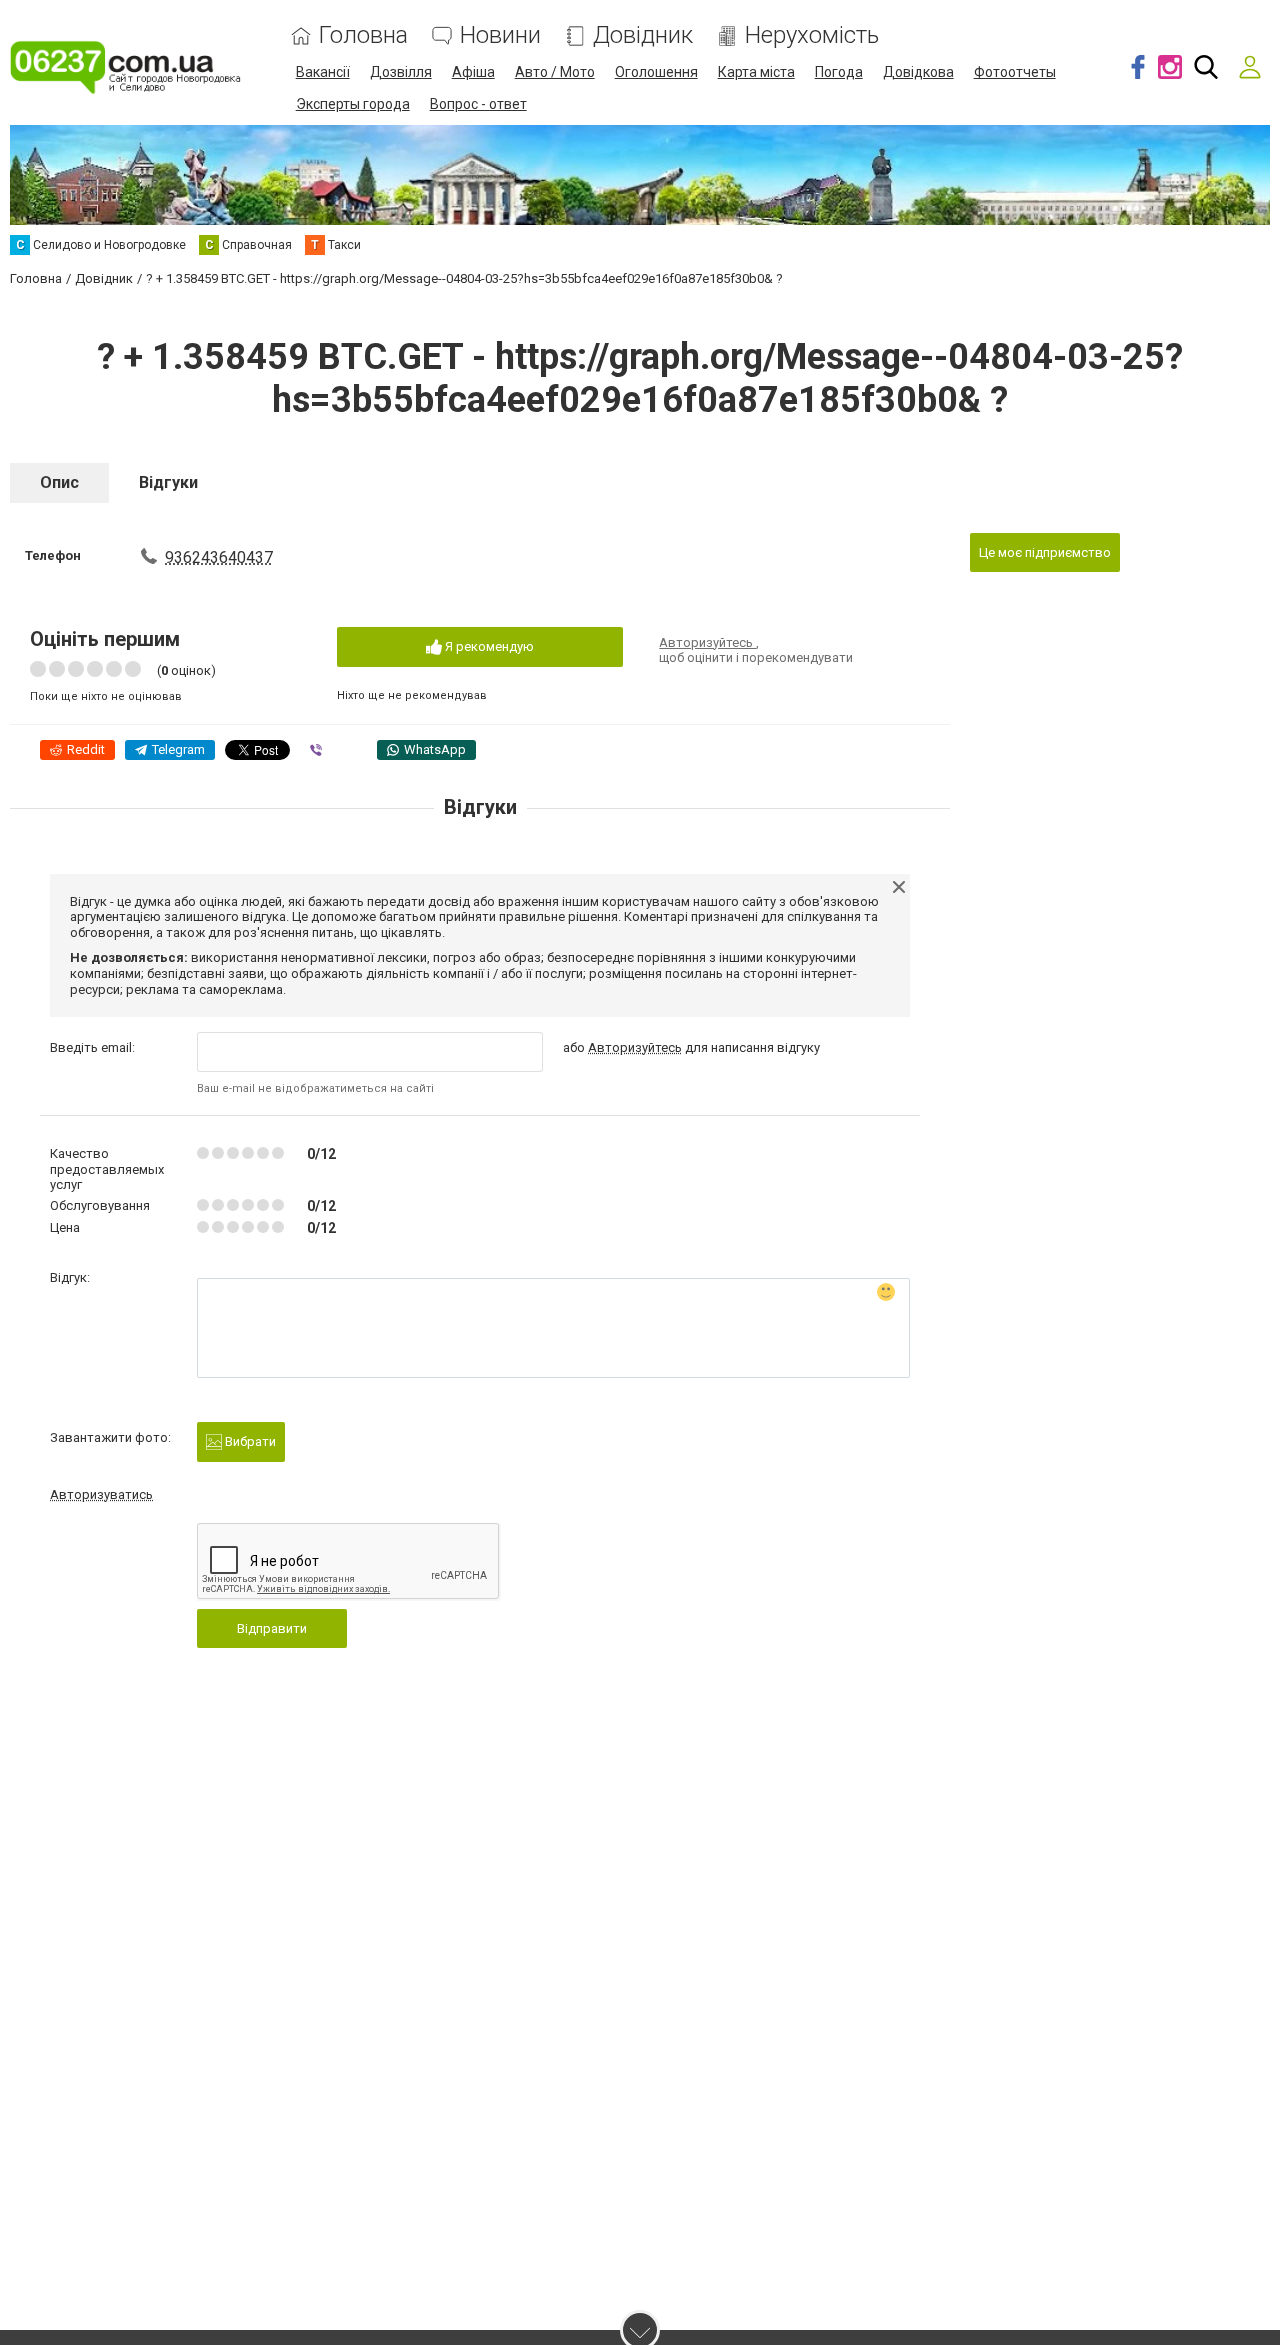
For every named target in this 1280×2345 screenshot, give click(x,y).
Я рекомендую (488, 646)
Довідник (643, 35)
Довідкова (918, 72)
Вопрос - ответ (478, 104)
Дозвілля (401, 72)
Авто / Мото (555, 72)
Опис (59, 482)
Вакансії (323, 72)
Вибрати (249, 1441)
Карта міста (756, 72)
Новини (500, 35)
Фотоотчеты (1015, 72)
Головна (363, 35)
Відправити (272, 1628)
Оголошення (656, 72)
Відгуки (168, 482)
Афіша (473, 72)
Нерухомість (812, 35)
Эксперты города (353, 104)
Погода (839, 72)
